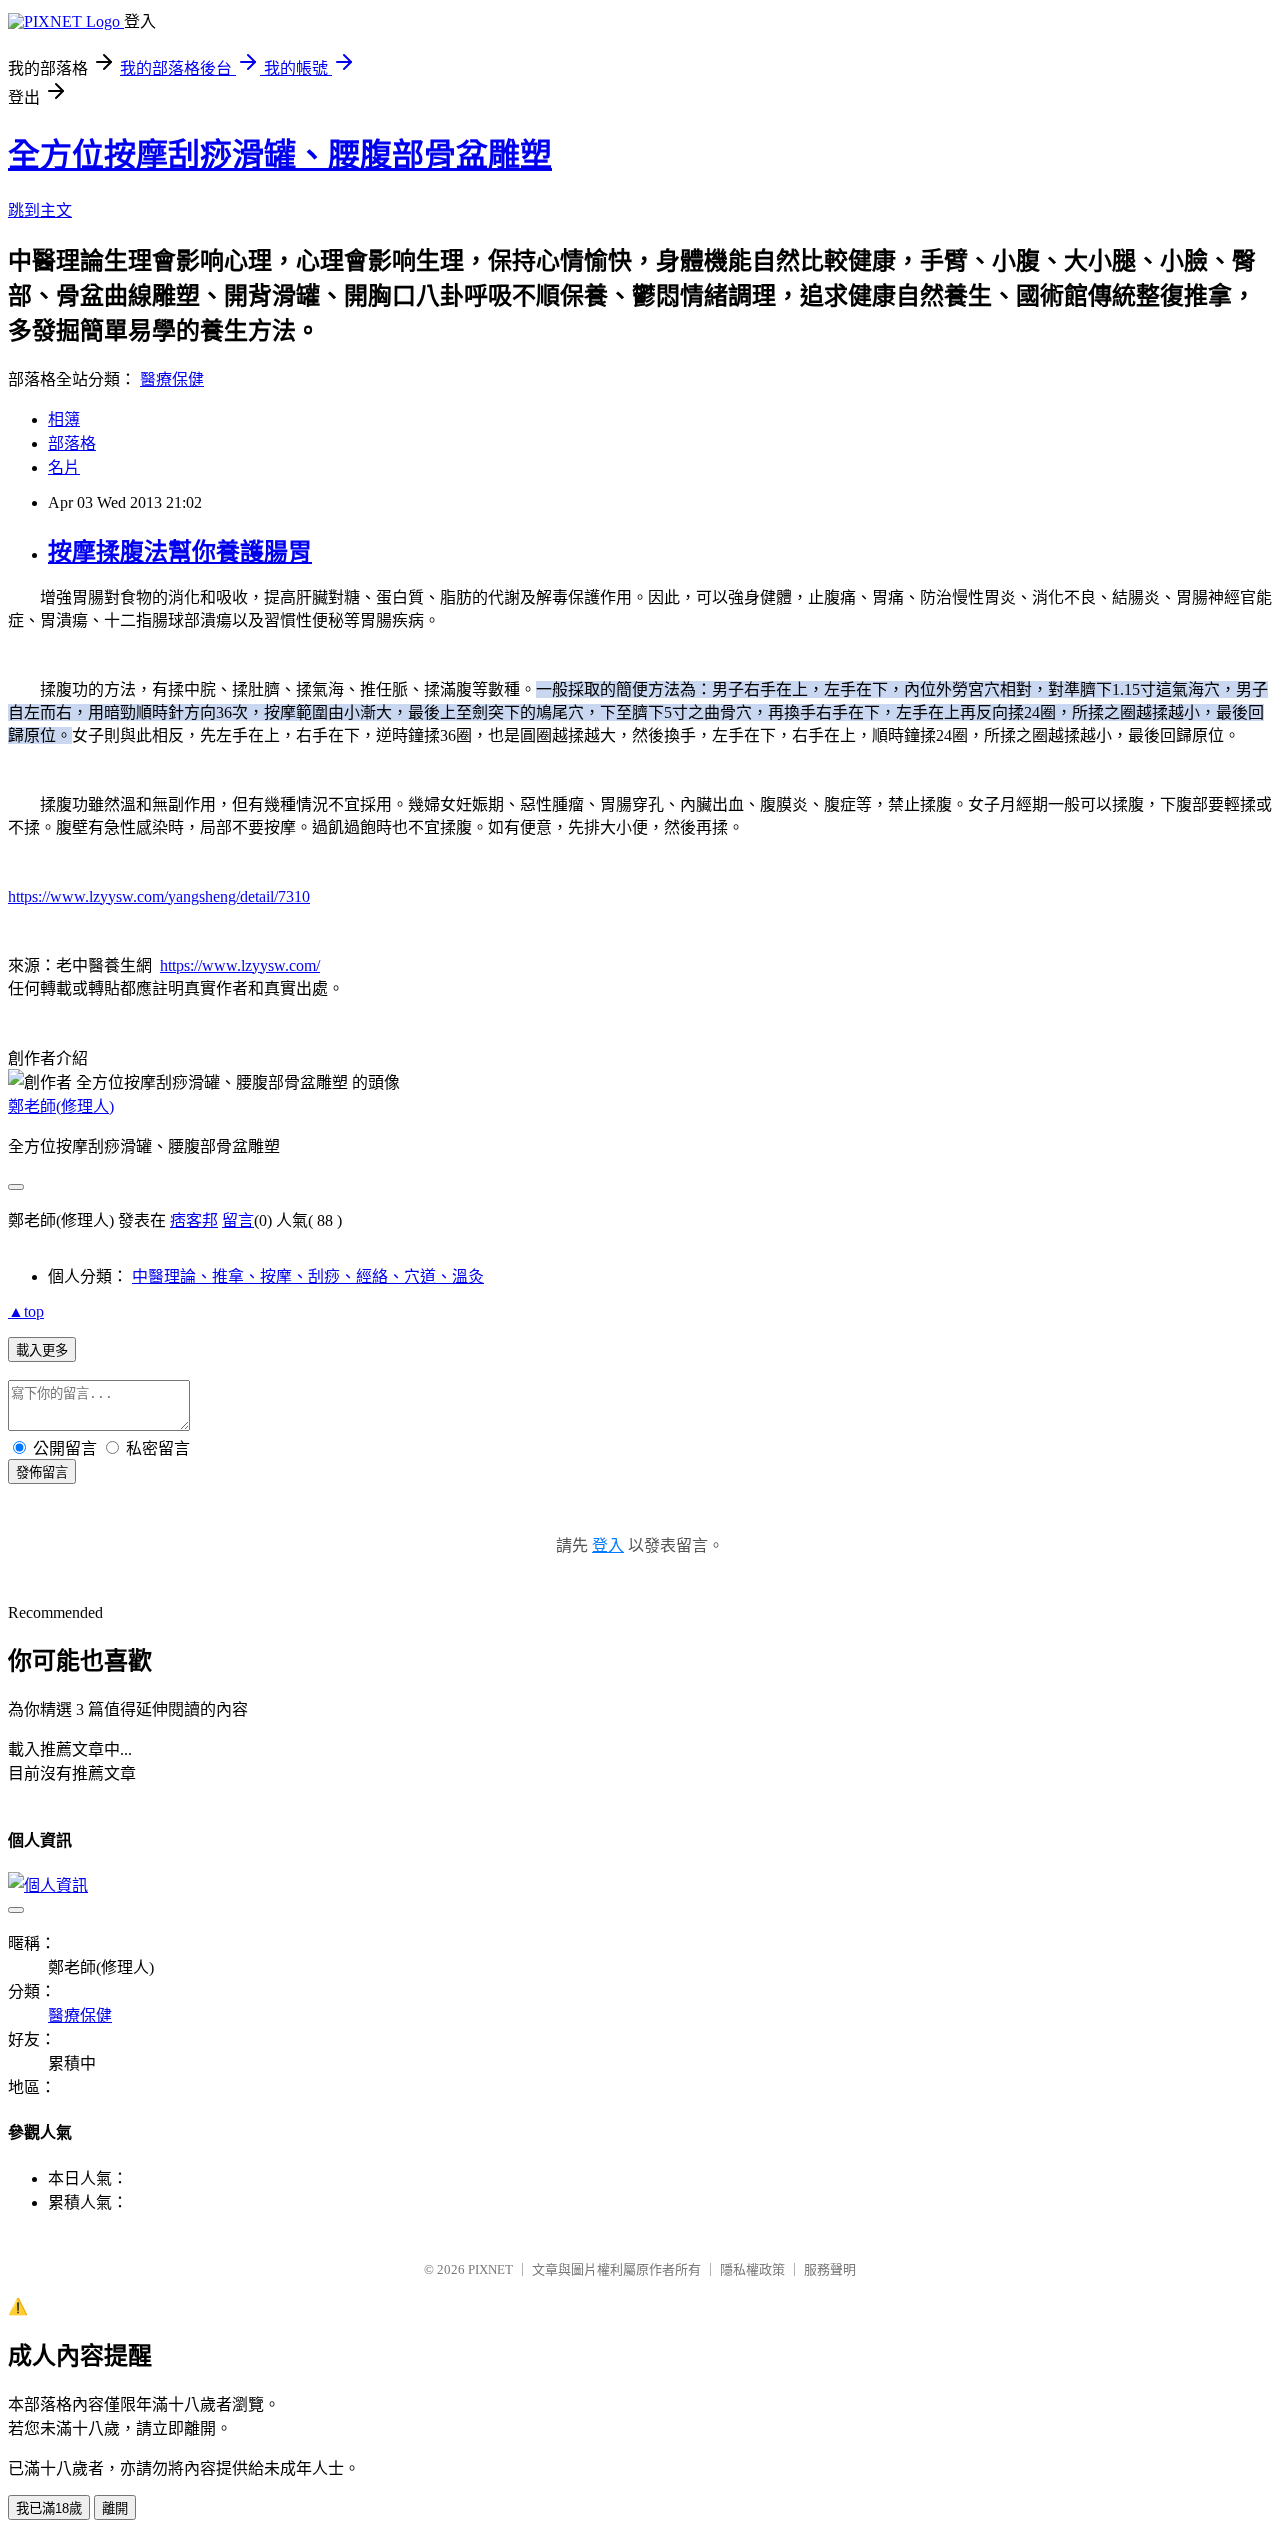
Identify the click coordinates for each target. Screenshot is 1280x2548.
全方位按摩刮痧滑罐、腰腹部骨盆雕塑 (280, 155)
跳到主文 (40, 210)
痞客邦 (194, 1220)
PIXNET (490, 2269)
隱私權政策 (752, 2269)
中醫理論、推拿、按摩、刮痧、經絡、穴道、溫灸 (308, 1276)
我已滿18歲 (49, 2508)
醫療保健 (172, 379)
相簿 (64, 419)
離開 (115, 2508)
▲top (26, 1311)
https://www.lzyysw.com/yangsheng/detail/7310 (159, 896)
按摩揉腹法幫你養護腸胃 (180, 552)
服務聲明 (830, 2269)
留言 (238, 1220)
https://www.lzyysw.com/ (240, 965)
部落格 (72, 443)
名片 (64, 467)
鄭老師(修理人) (61, 1106)
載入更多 (42, 1350)
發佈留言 (42, 1472)
